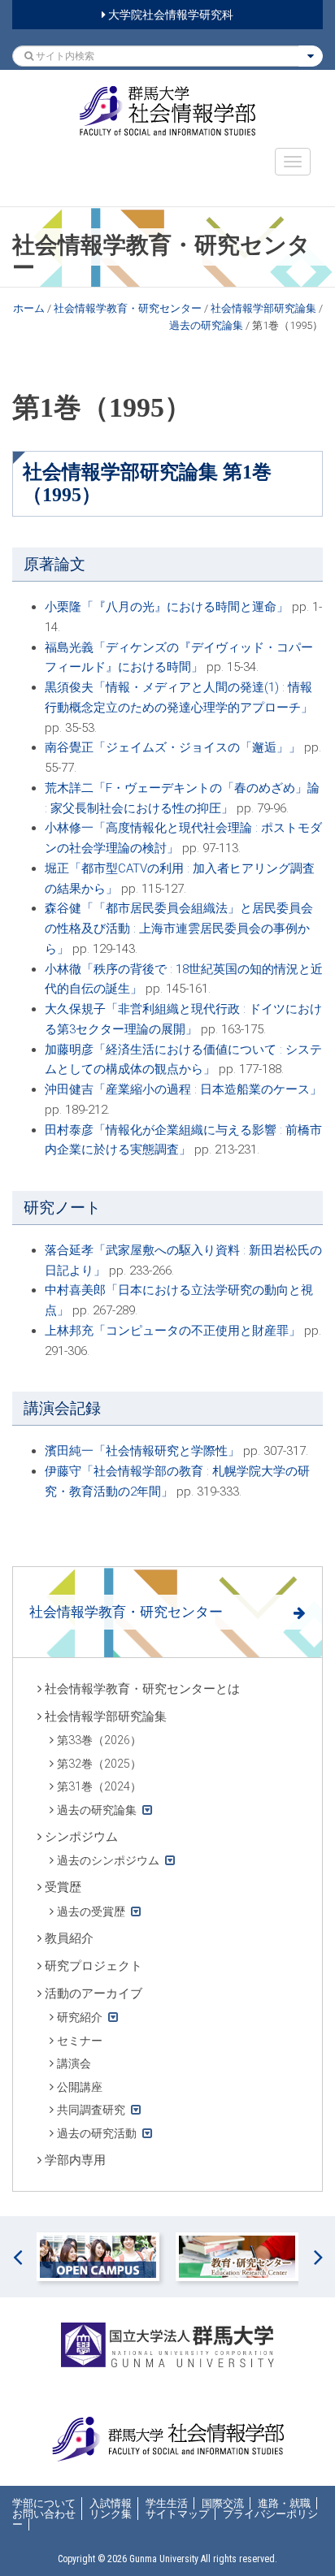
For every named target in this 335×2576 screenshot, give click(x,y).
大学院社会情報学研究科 (170, 15)
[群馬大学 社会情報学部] (167, 111)
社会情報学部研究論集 (263, 308)
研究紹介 (80, 2017)
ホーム (29, 308)
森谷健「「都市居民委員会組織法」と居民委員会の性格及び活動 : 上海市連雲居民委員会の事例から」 (179, 929)
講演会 (74, 2063)
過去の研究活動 (97, 2133)
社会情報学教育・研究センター (128, 308)
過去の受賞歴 (91, 1911)
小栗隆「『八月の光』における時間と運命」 (167, 607)
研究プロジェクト (94, 1966)
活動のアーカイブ (94, 1994)
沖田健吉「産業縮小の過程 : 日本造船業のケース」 (183, 1089)
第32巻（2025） (99, 1764)
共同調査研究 (91, 2110)
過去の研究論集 (206, 325)
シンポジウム (81, 1837)
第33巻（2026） (99, 1740)
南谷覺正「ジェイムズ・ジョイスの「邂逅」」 (173, 747)
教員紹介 (69, 1938)
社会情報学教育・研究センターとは (142, 1689)
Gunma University (164, 2559)
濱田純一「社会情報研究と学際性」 (142, 1451)
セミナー (80, 2041)
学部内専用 (75, 2160)
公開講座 (80, 2087)
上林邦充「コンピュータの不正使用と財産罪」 (173, 1331)
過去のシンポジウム (108, 1860)
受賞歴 (63, 1887)
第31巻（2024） (99, 1786)
